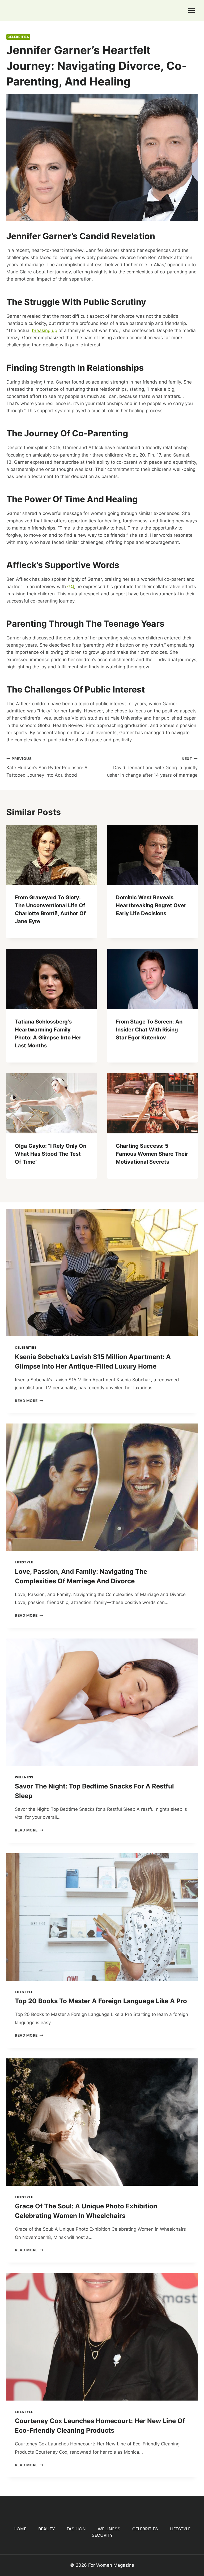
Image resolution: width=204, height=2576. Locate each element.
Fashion (76, 2529)
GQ (71, 587)
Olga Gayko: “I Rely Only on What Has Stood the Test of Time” (51, 1154)
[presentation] (52, 855)
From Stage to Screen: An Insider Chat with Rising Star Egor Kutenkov (149, 1030)
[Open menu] (191, 10)
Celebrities (18, 37)
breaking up (44, 330)
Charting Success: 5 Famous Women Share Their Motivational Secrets (152, 1154)
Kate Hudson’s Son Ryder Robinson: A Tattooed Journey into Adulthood (47, 767)
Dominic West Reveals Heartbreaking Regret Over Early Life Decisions (151, 905)
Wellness (24, 1777)
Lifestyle (24, 1562)
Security (102, 2535)
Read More (29, 1401)
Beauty (46, 2529)
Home (20, 2529)
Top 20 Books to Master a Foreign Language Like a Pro (101, 2001)
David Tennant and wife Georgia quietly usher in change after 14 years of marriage (152, 767)
